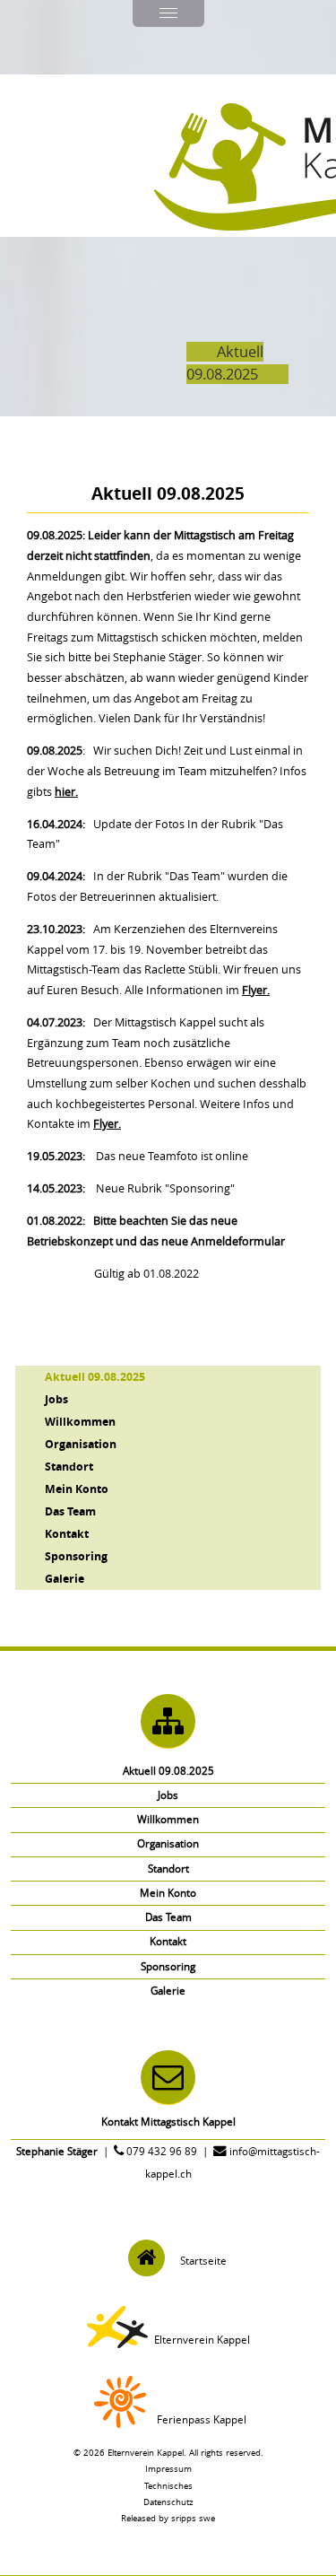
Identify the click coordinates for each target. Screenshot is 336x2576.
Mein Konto (77, 1489)
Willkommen (80, 1421)
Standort (69, 1466)
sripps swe (193, 2518)
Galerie (65, 1578)
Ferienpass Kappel (202, 2419)
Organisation (81, 1444)
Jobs (56, 1399)
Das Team (70, 1511)
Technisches (168, 2485)
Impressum (168, 2468)
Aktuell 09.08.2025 (95, 1376)
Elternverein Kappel (202, 2340)
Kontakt (67, 1533)
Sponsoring (76, 1556)
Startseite (203, 2261)
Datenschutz (168, 2502)
